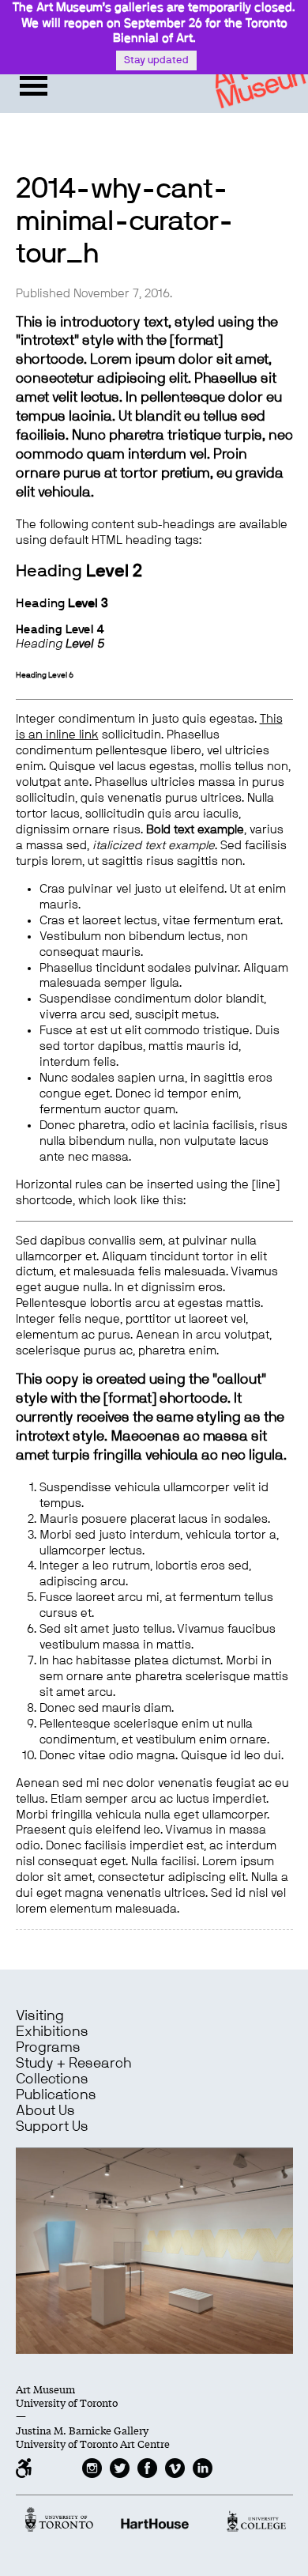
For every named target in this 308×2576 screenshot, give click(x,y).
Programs (48, 2048)
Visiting (40, 2016)
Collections (52, 2079)
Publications (56, 2095)
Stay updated (156, 60)
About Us (45, 2111)
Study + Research (73, 2064)
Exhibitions (52, 2032)
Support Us (52, 2127)
